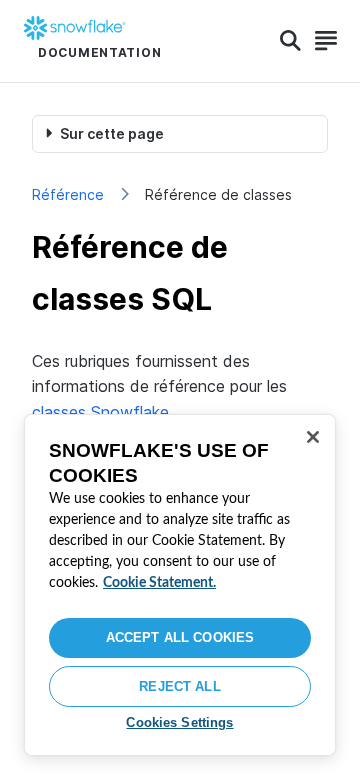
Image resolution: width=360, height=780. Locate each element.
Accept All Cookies (180, 637)
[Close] (313, 437)
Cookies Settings (179, 722)
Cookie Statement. (159, 583)
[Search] (290, 41)
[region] (180, 585)
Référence (68, 194)
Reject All (179, 686)
